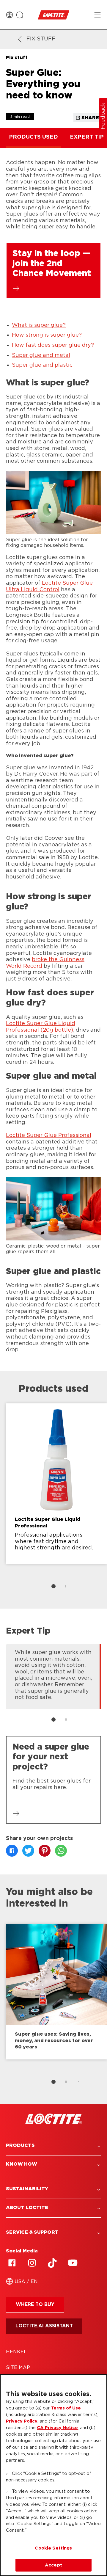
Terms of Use (66, 2408)
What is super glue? (39, 325)
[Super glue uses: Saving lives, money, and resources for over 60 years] (56, 1992)
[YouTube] (73, 2263)
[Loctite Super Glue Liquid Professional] (56, 1484)
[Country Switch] (10, 15)
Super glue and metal (41, 355)
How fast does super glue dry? (53, 345)
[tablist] (53, 1586)
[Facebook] (12, 2263)
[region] (53, 2475)
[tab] (53, 1586)
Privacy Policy (22, 2421)
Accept (53, 2565)
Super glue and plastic (42, 365)
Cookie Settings (53, 2548)
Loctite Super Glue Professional (49, 1135)
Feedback (103, 116)
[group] (53, 1499)
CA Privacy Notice (57, 2428)
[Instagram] (32, 2263)
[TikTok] (52, 2263)
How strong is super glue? (47, 335)
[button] (53, 2146)
